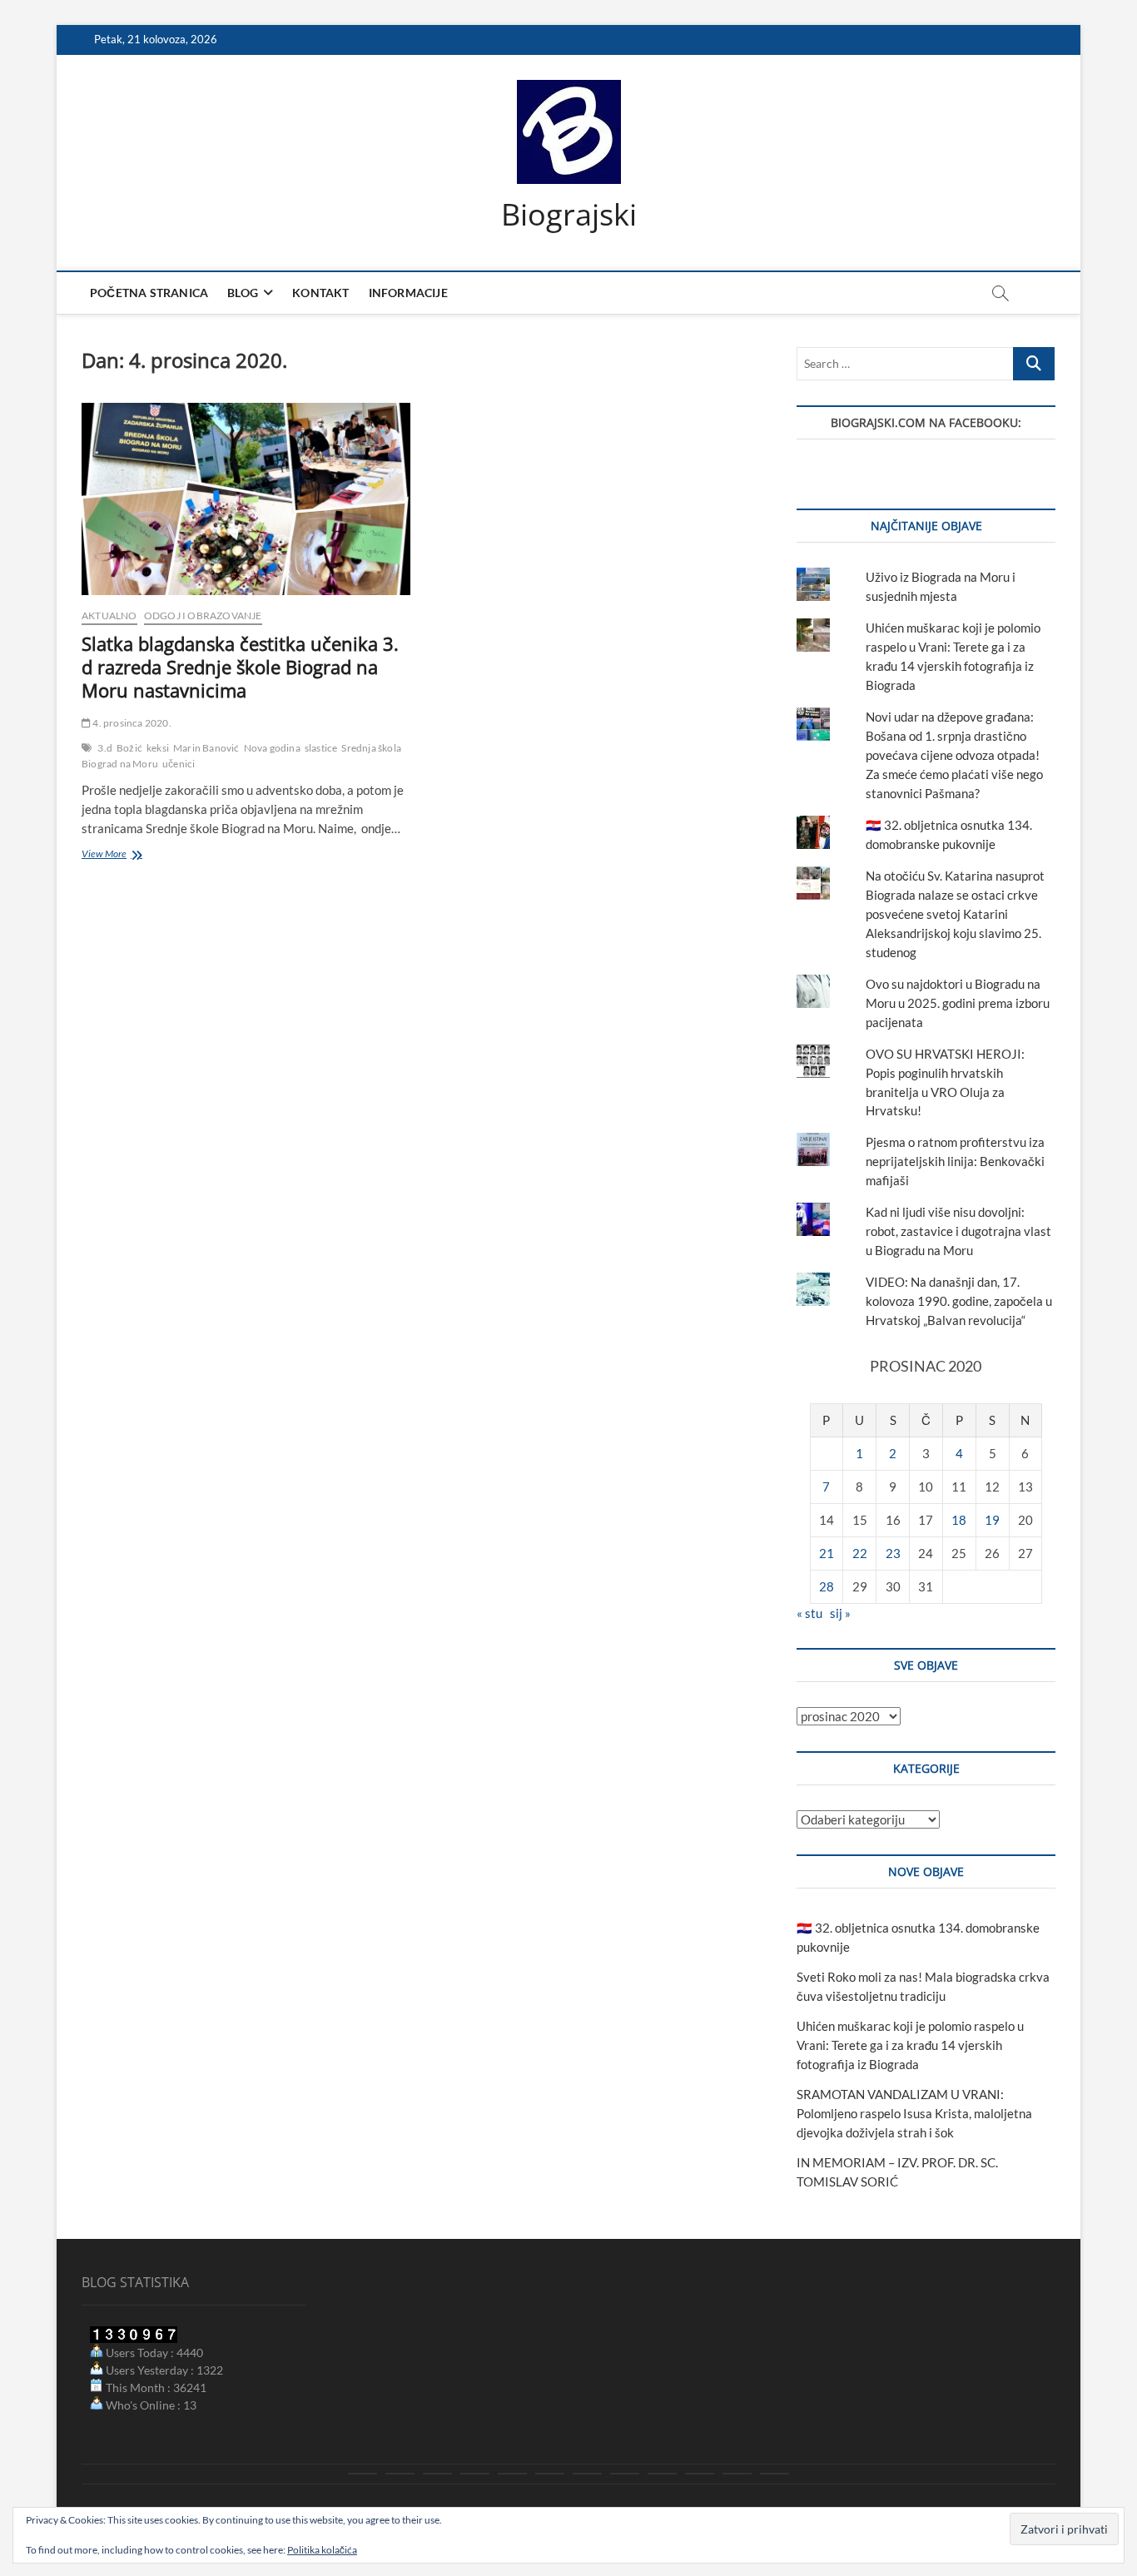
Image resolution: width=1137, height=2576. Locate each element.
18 (959, 1520)
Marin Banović (206, 748)
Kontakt (320, 293)
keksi (158, 748)
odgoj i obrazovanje (203, 615)
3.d (105, 748)
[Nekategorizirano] (775, 2474)
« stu (809, 1613)
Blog (243, 293)
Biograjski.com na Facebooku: (926, 422)
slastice (321, 748)
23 (893, 1553)
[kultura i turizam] (437, 2474)
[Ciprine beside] (737, 2474)
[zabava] (662, 2474)
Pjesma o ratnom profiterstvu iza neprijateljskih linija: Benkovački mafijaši (955, 1161)
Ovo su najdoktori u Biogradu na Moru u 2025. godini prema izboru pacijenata (958, 1003)
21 (827, 1553)
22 (860, 1553)
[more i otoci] (512, 2474)
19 (992, 1520)
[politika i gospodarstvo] (475, 2474)
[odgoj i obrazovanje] (625, 2474)
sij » (840, 1613)
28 (827, 1586)
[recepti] (700, 2474)
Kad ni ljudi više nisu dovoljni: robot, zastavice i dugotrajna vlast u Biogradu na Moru (958, 1231)
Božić (129, 748)
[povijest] (400, 2474)
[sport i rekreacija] (550, 2474)
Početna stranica (149, 293)
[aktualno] (362, 2474)
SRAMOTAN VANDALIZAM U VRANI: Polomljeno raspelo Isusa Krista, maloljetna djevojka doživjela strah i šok (914, 2113)
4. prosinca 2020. (131, 723)
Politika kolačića (322, 2550)
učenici (179, 764)
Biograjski (569, 215)
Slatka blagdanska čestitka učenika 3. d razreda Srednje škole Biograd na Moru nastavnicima (240, 667)
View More (131, 855)
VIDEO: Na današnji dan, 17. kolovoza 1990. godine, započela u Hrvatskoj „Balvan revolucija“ (959, 1301)
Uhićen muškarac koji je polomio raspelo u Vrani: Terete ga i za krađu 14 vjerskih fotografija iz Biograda (910, 2045)
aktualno (109, 615)
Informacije (408, 293)
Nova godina (272, 748)
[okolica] (587, 2474)
